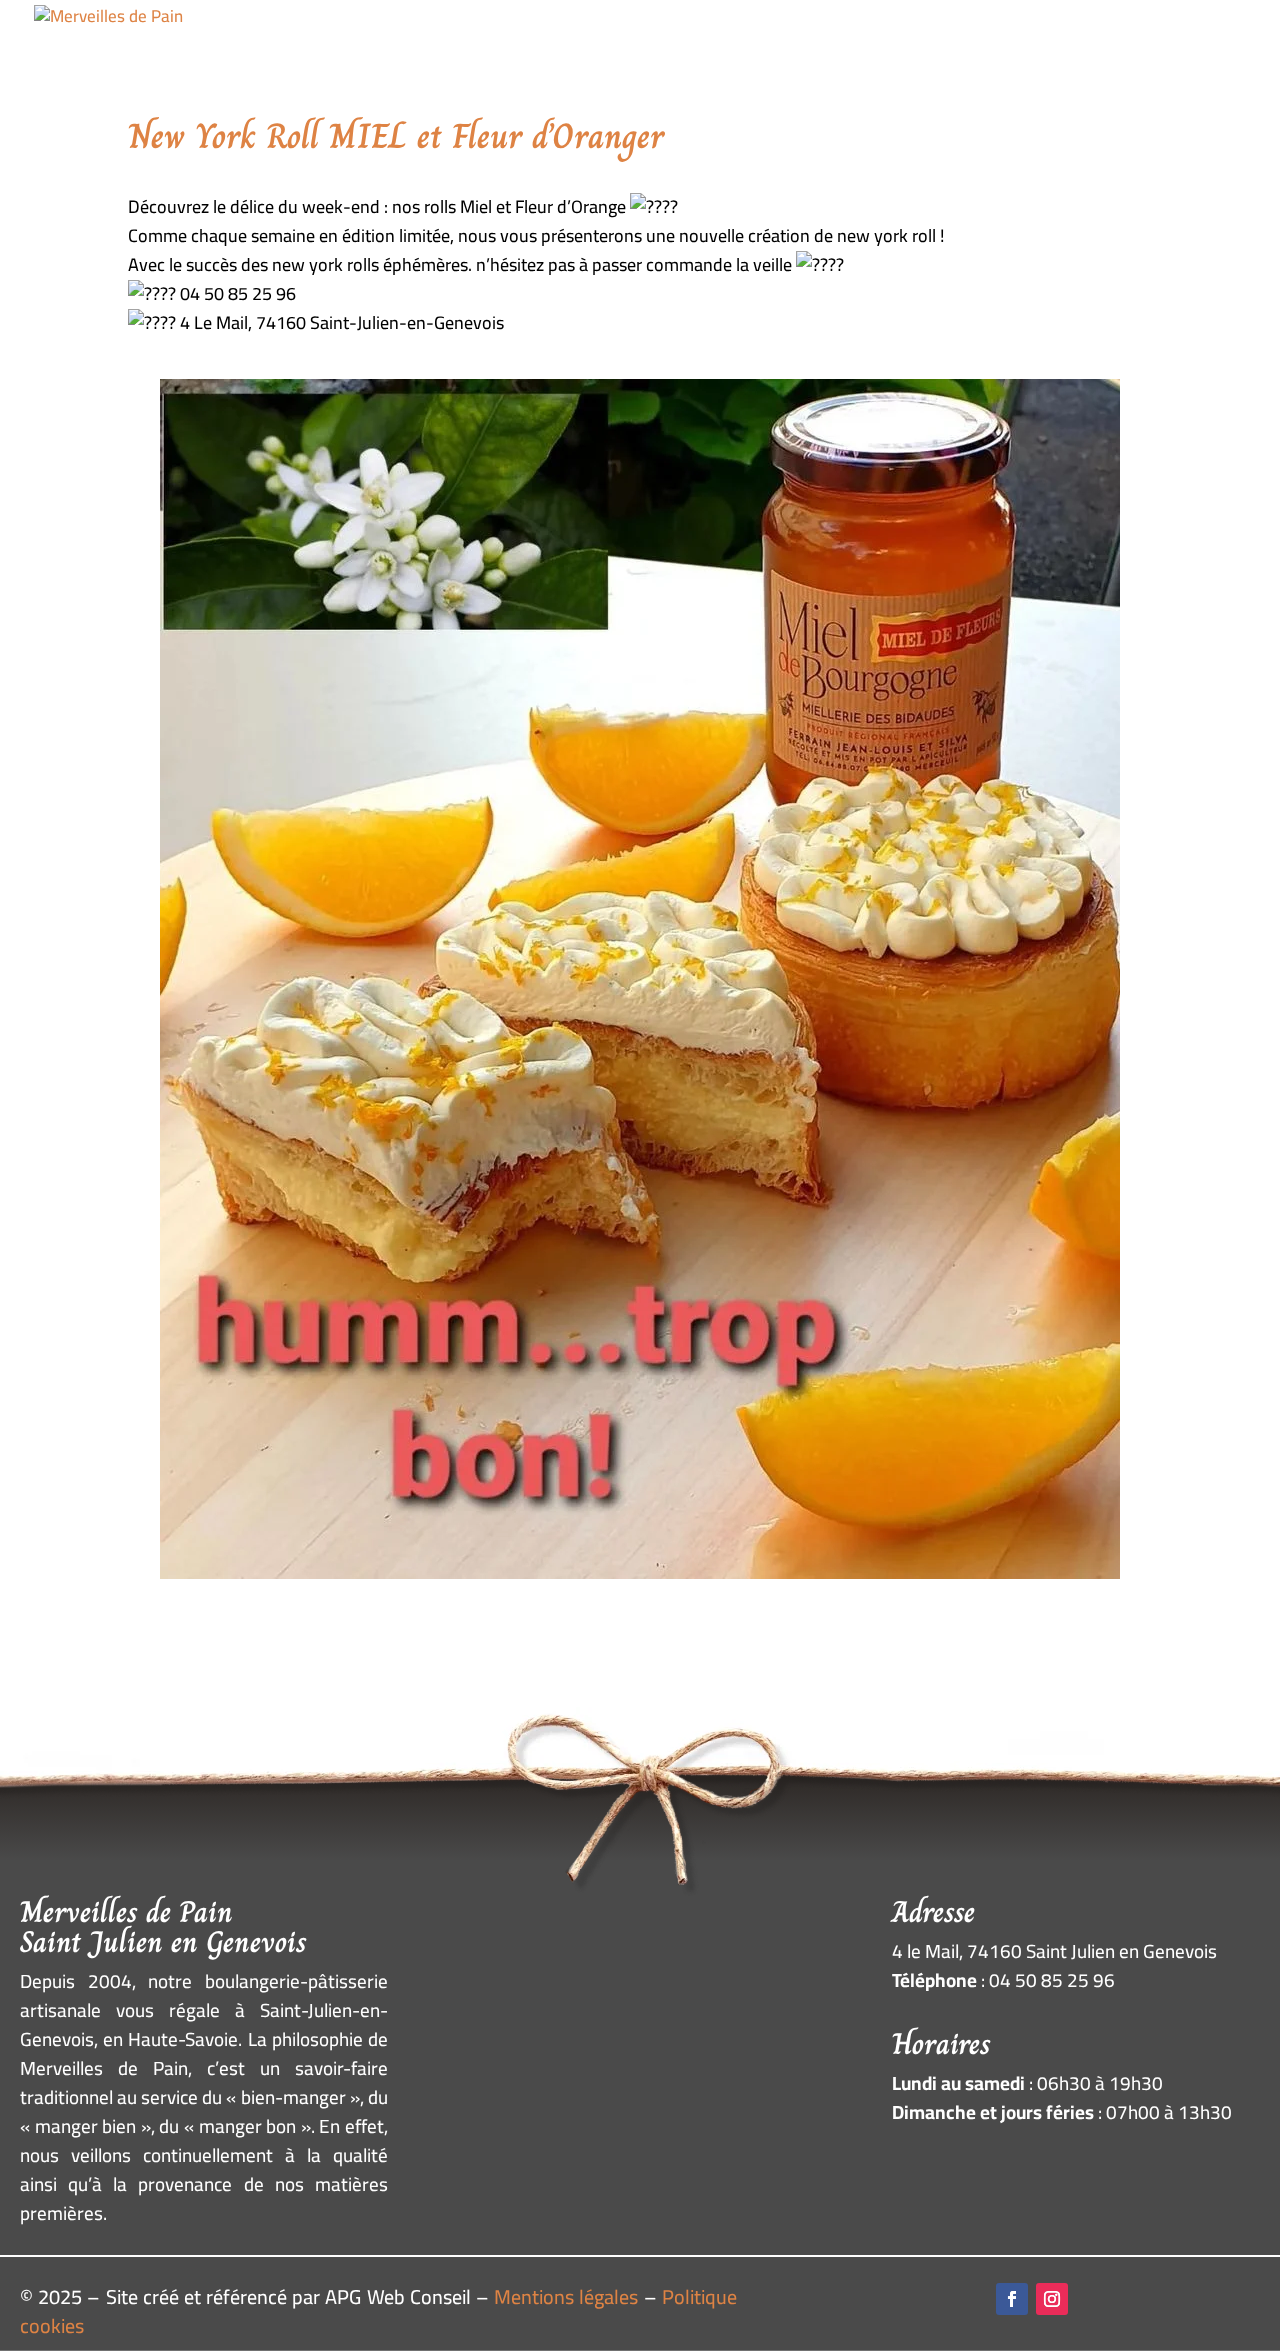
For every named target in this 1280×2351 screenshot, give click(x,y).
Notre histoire (973, 59)
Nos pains (437, 59)
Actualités (1106, 59)
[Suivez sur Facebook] (1012, 2299)
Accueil (336, 59)
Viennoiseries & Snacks (613, 59)
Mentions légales (566, 2296)
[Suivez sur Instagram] (1052, 2299)
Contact (1211, 59)
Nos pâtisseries (814, 59)
